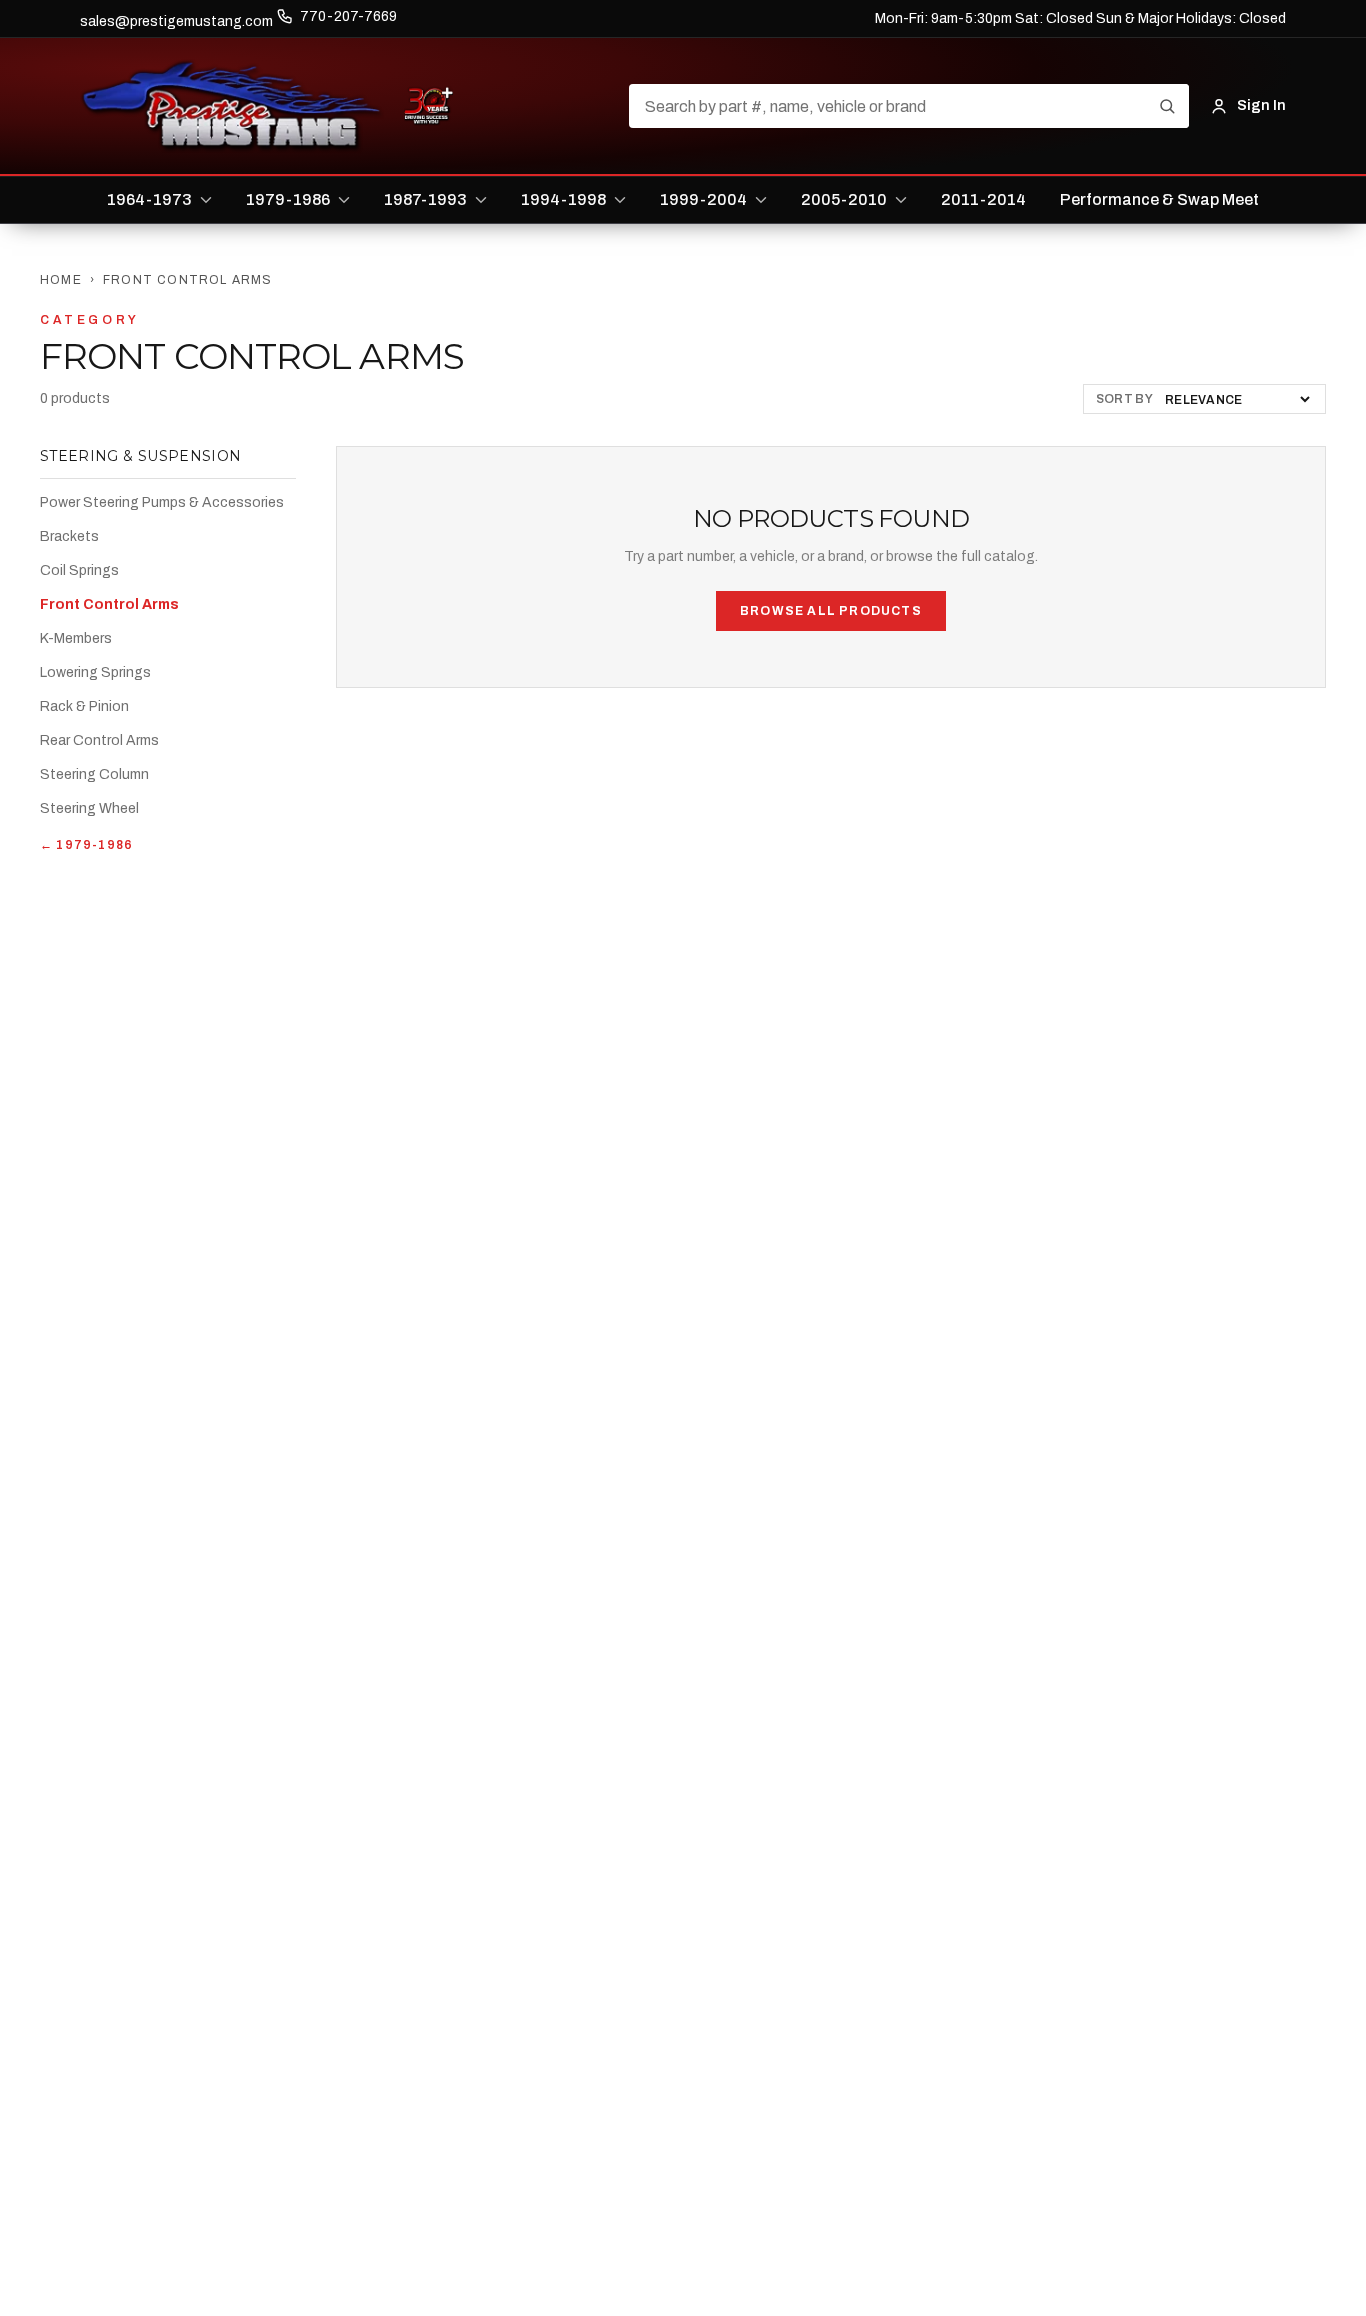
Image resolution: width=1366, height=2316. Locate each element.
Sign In (1261, 105)
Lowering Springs (95, 672)
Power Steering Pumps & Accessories (162, 502)
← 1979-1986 (86, 845)
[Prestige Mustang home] (232, 106)
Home (61, 280)
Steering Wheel (89, 808)
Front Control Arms (109, 604)
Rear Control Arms (99, 740)
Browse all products (831, 611)
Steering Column (94, 774)
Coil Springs (79, 570)
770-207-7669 (348, 16)
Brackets (69, 536)
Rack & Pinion (84, 706)
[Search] (1167, 106)
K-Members (76, 638)
